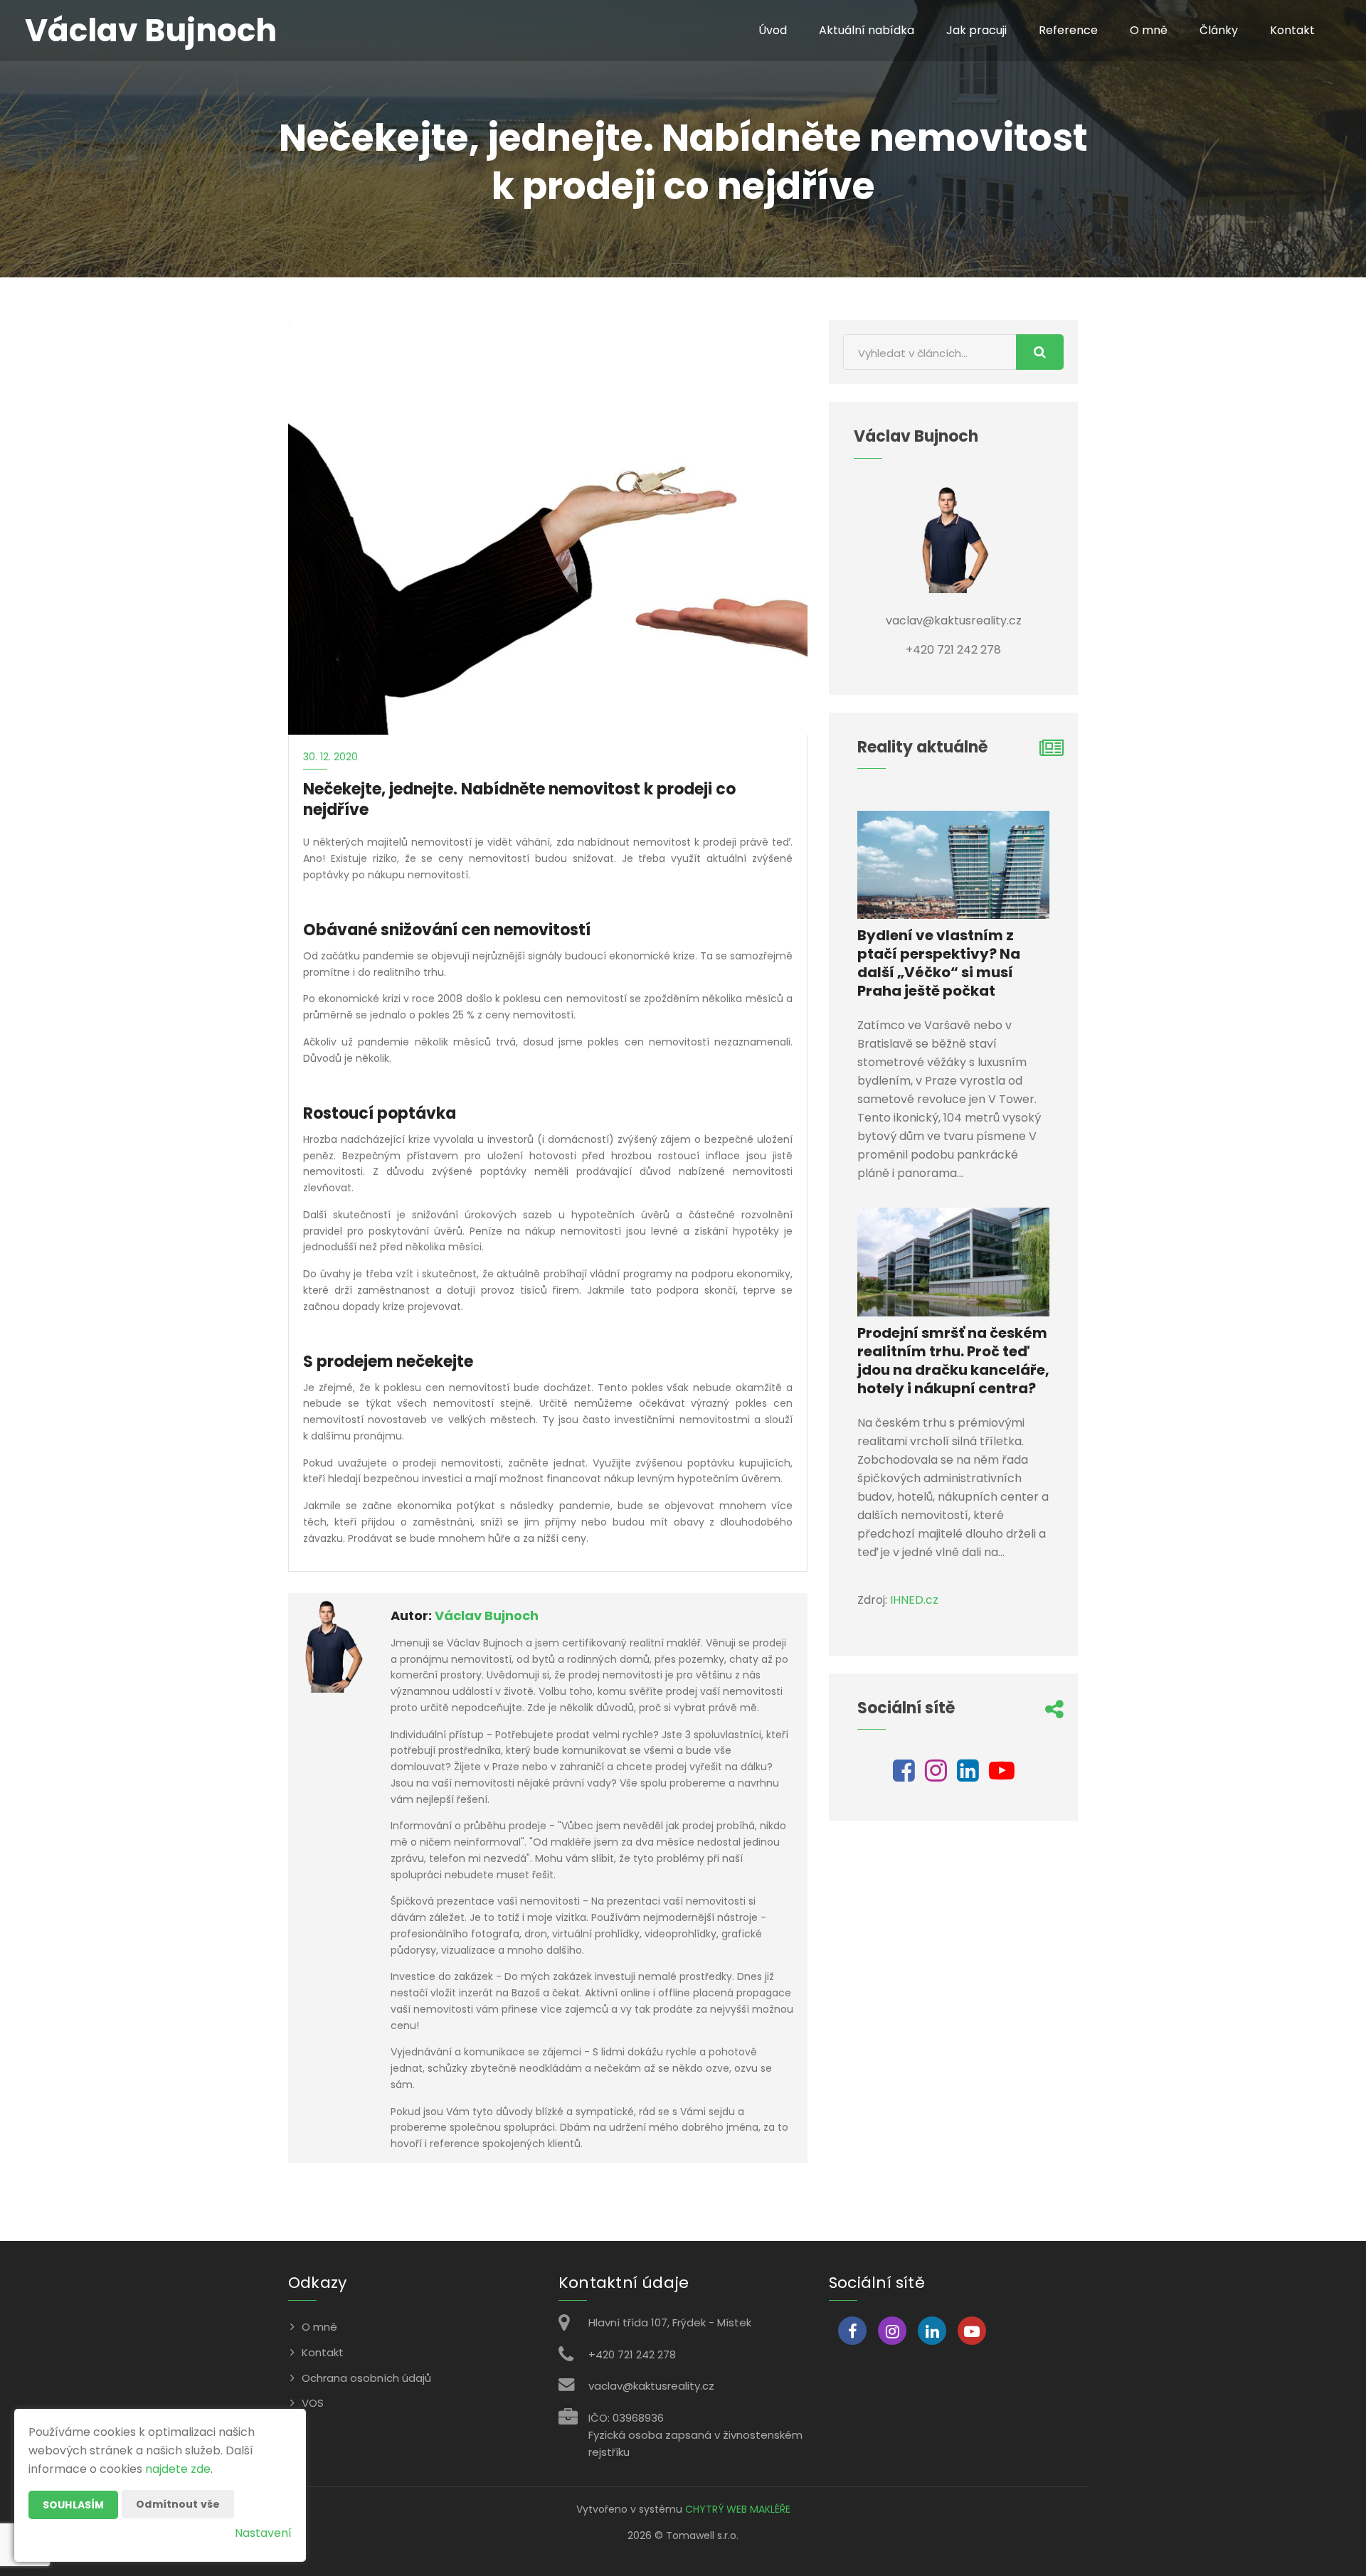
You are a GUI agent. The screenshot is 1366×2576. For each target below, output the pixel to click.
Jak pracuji (976, 30)
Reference (1068, 30)
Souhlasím (73, 2505)
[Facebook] (904, 1776)
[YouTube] (1002, 1776)
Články (1219, 30)
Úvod (773, 30)
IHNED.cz (914, 1600)
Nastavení (263, 2533)
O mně (1149, 30)
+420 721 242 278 (632, 2354)
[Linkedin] (968, 1776)
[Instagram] (936, 1776)
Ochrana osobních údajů (366, 2378)
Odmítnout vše (178, 2504)
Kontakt (1292, 30)
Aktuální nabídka (867, 30)
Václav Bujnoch (487, 1616)
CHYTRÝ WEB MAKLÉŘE (738, 2509)
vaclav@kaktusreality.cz (651, 2386)
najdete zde (178, 2469)
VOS (313, 2403)
